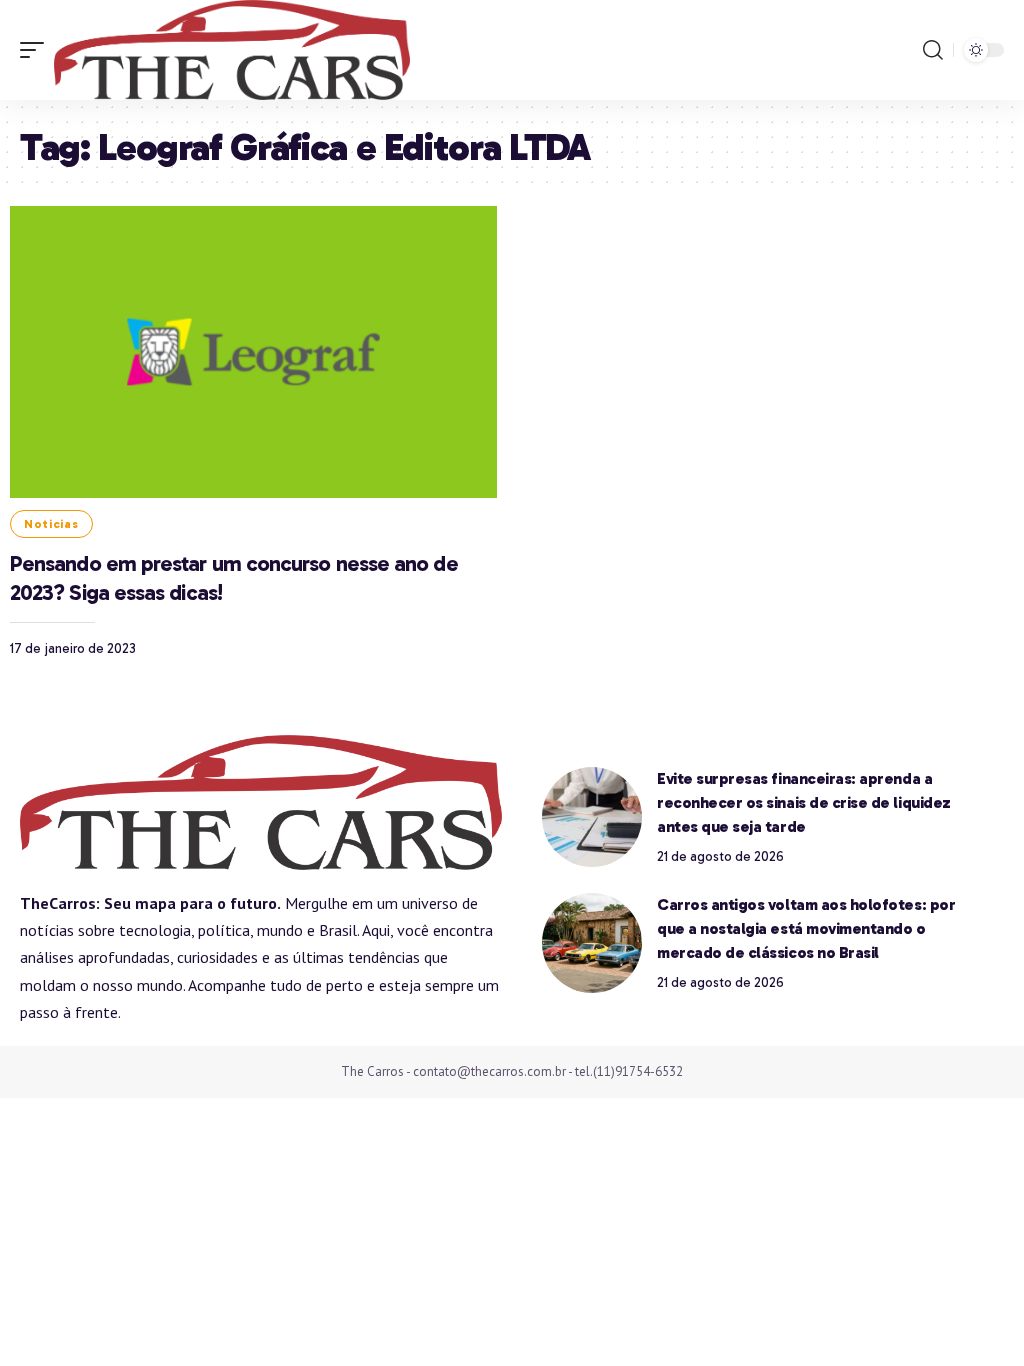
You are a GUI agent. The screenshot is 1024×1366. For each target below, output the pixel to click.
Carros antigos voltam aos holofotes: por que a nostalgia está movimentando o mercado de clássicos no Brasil (806, 928)
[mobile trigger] (37, 50)
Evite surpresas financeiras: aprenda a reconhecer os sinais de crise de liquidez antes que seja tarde (804, 802)
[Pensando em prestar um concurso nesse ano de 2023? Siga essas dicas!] (253, 352)
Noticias (51, 524)
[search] (933, 50)
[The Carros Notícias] (232, 50)
